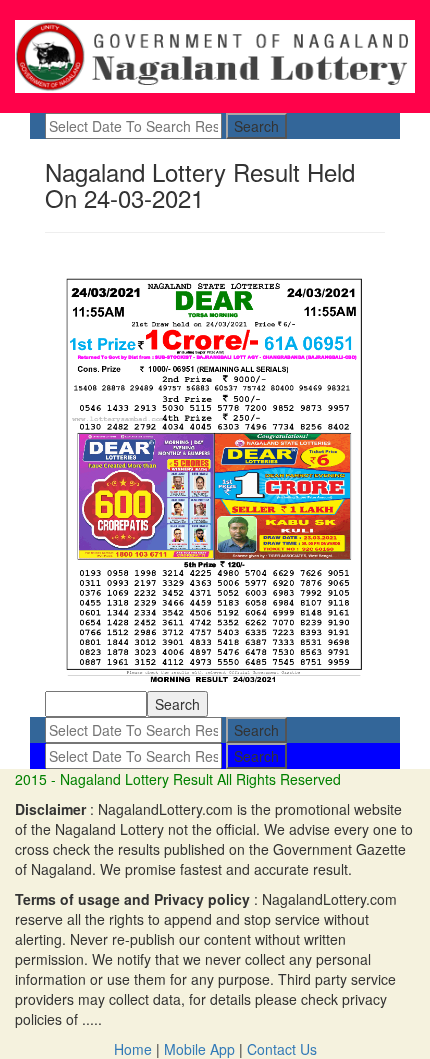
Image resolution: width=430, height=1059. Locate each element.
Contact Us (282, 1049)
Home (133, 1049)
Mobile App (199, 1049)
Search (256, 126)
